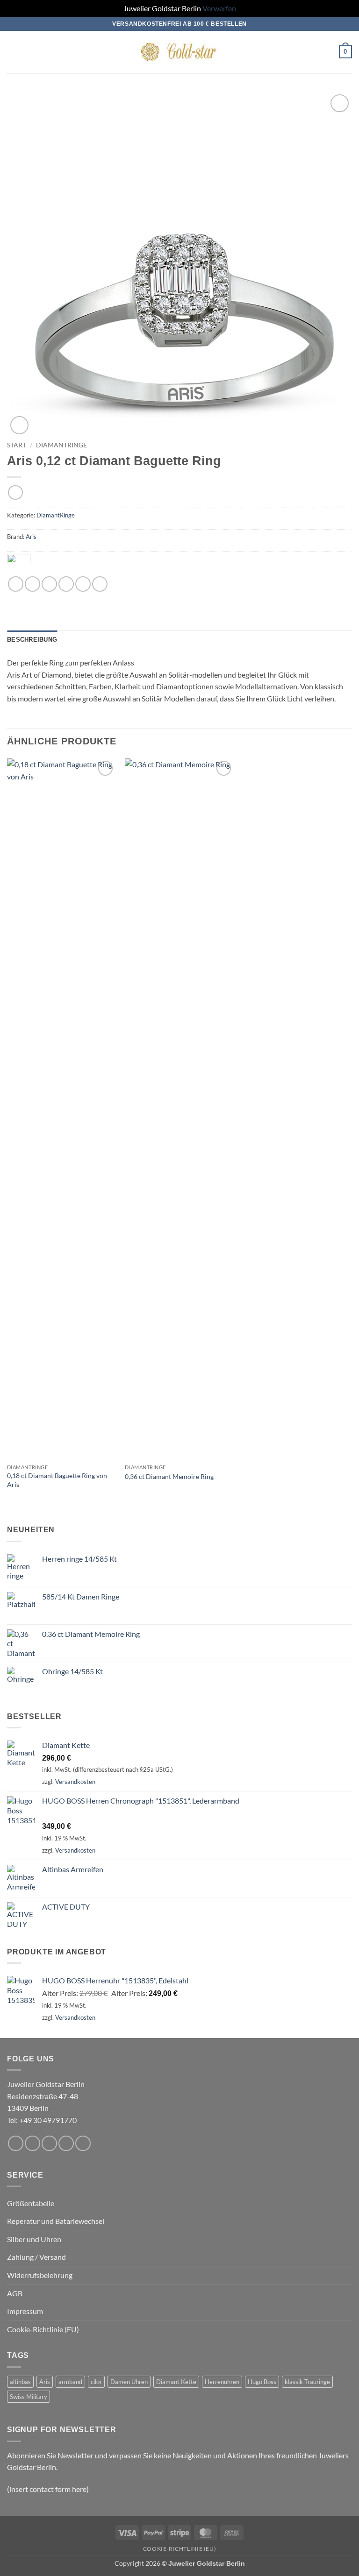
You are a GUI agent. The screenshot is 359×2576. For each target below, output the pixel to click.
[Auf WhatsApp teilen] (16, 584)
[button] (13, 52)
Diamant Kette (176, 2382)
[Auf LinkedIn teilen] (100, 584)
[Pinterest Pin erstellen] (83, 584)
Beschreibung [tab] (32, 640)
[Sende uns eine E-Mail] (49, 2143)
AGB (15, 2293)
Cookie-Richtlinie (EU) (43, 2329)
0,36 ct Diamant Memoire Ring (169, 1476)
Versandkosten (75, 1782)
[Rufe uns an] (66, 2143)
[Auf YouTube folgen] (83, 2143)
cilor (96, 2382)
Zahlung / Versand (36, 2257)
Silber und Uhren (34, 2239)
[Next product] (15, 492)
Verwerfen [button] (219, 8)
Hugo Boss (262, 2382)
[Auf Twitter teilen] (49, 584)
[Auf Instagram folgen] (32, 2143)
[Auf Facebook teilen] (32, 584)
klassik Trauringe (307, 2382)
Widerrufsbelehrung (40, 2275)
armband (70, 2382)
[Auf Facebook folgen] (16, 2143)
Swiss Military (29, 2397)
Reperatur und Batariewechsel (56, 2221)
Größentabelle (31, 2203)
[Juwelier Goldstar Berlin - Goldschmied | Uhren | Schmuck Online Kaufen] (179, 52)
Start (17, 445)
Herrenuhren (222, 2382)
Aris (31, 537)
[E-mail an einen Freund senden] (66, 584)
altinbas (20, 2382)
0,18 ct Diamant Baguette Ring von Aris (57, 1480)
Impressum (25, 2311)
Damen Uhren (129, 2382)
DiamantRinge (61, 445)
